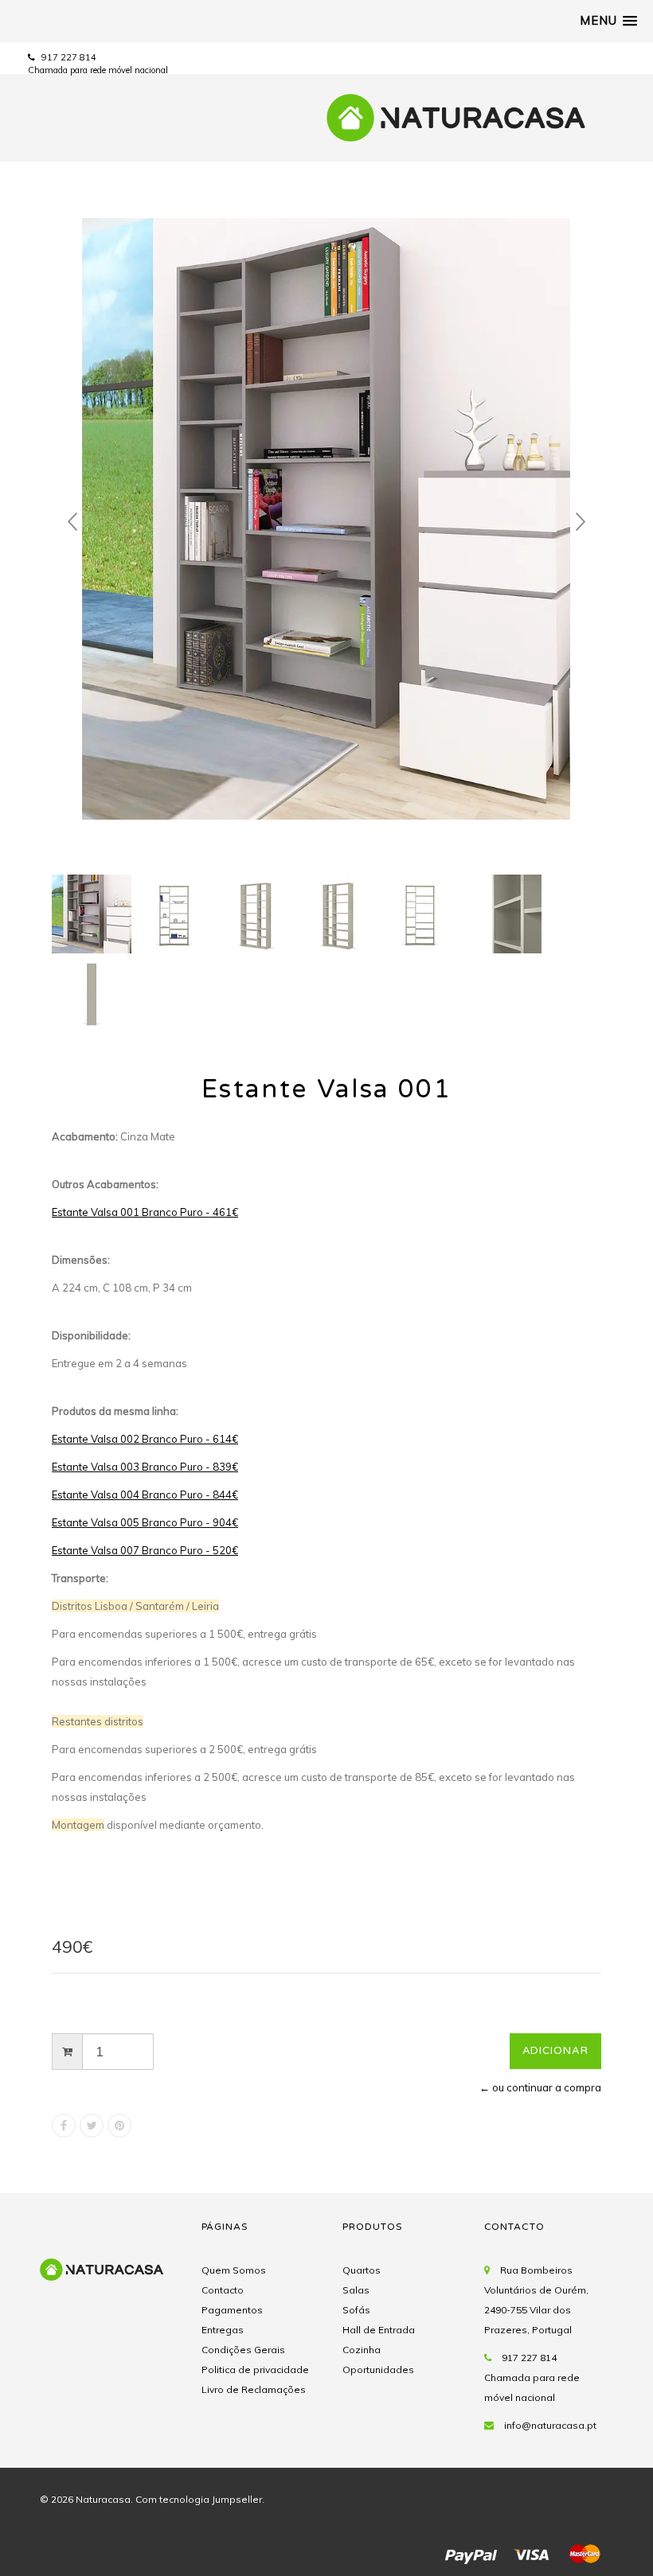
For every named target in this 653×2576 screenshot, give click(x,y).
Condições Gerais (243, 2350)
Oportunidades (378, 2369)
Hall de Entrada (379, 2330)
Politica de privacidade (255, 2369)
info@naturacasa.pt (550, 2425)
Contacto (223, 2290)
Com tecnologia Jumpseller (199, 2499)
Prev (72, 522)
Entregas (223, 2330)
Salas (356, 2290)
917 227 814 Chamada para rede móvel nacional (532, 2377)
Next (581, 522)
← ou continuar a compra (540, 2087)
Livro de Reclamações (254, 2389)
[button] (608, 21)
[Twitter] (92, 2126)
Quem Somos (234, 2270)
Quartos (362, 2270)
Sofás (356, 2310)
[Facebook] (64, 2126)
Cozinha (362, 2350)
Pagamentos (232, 2310)
